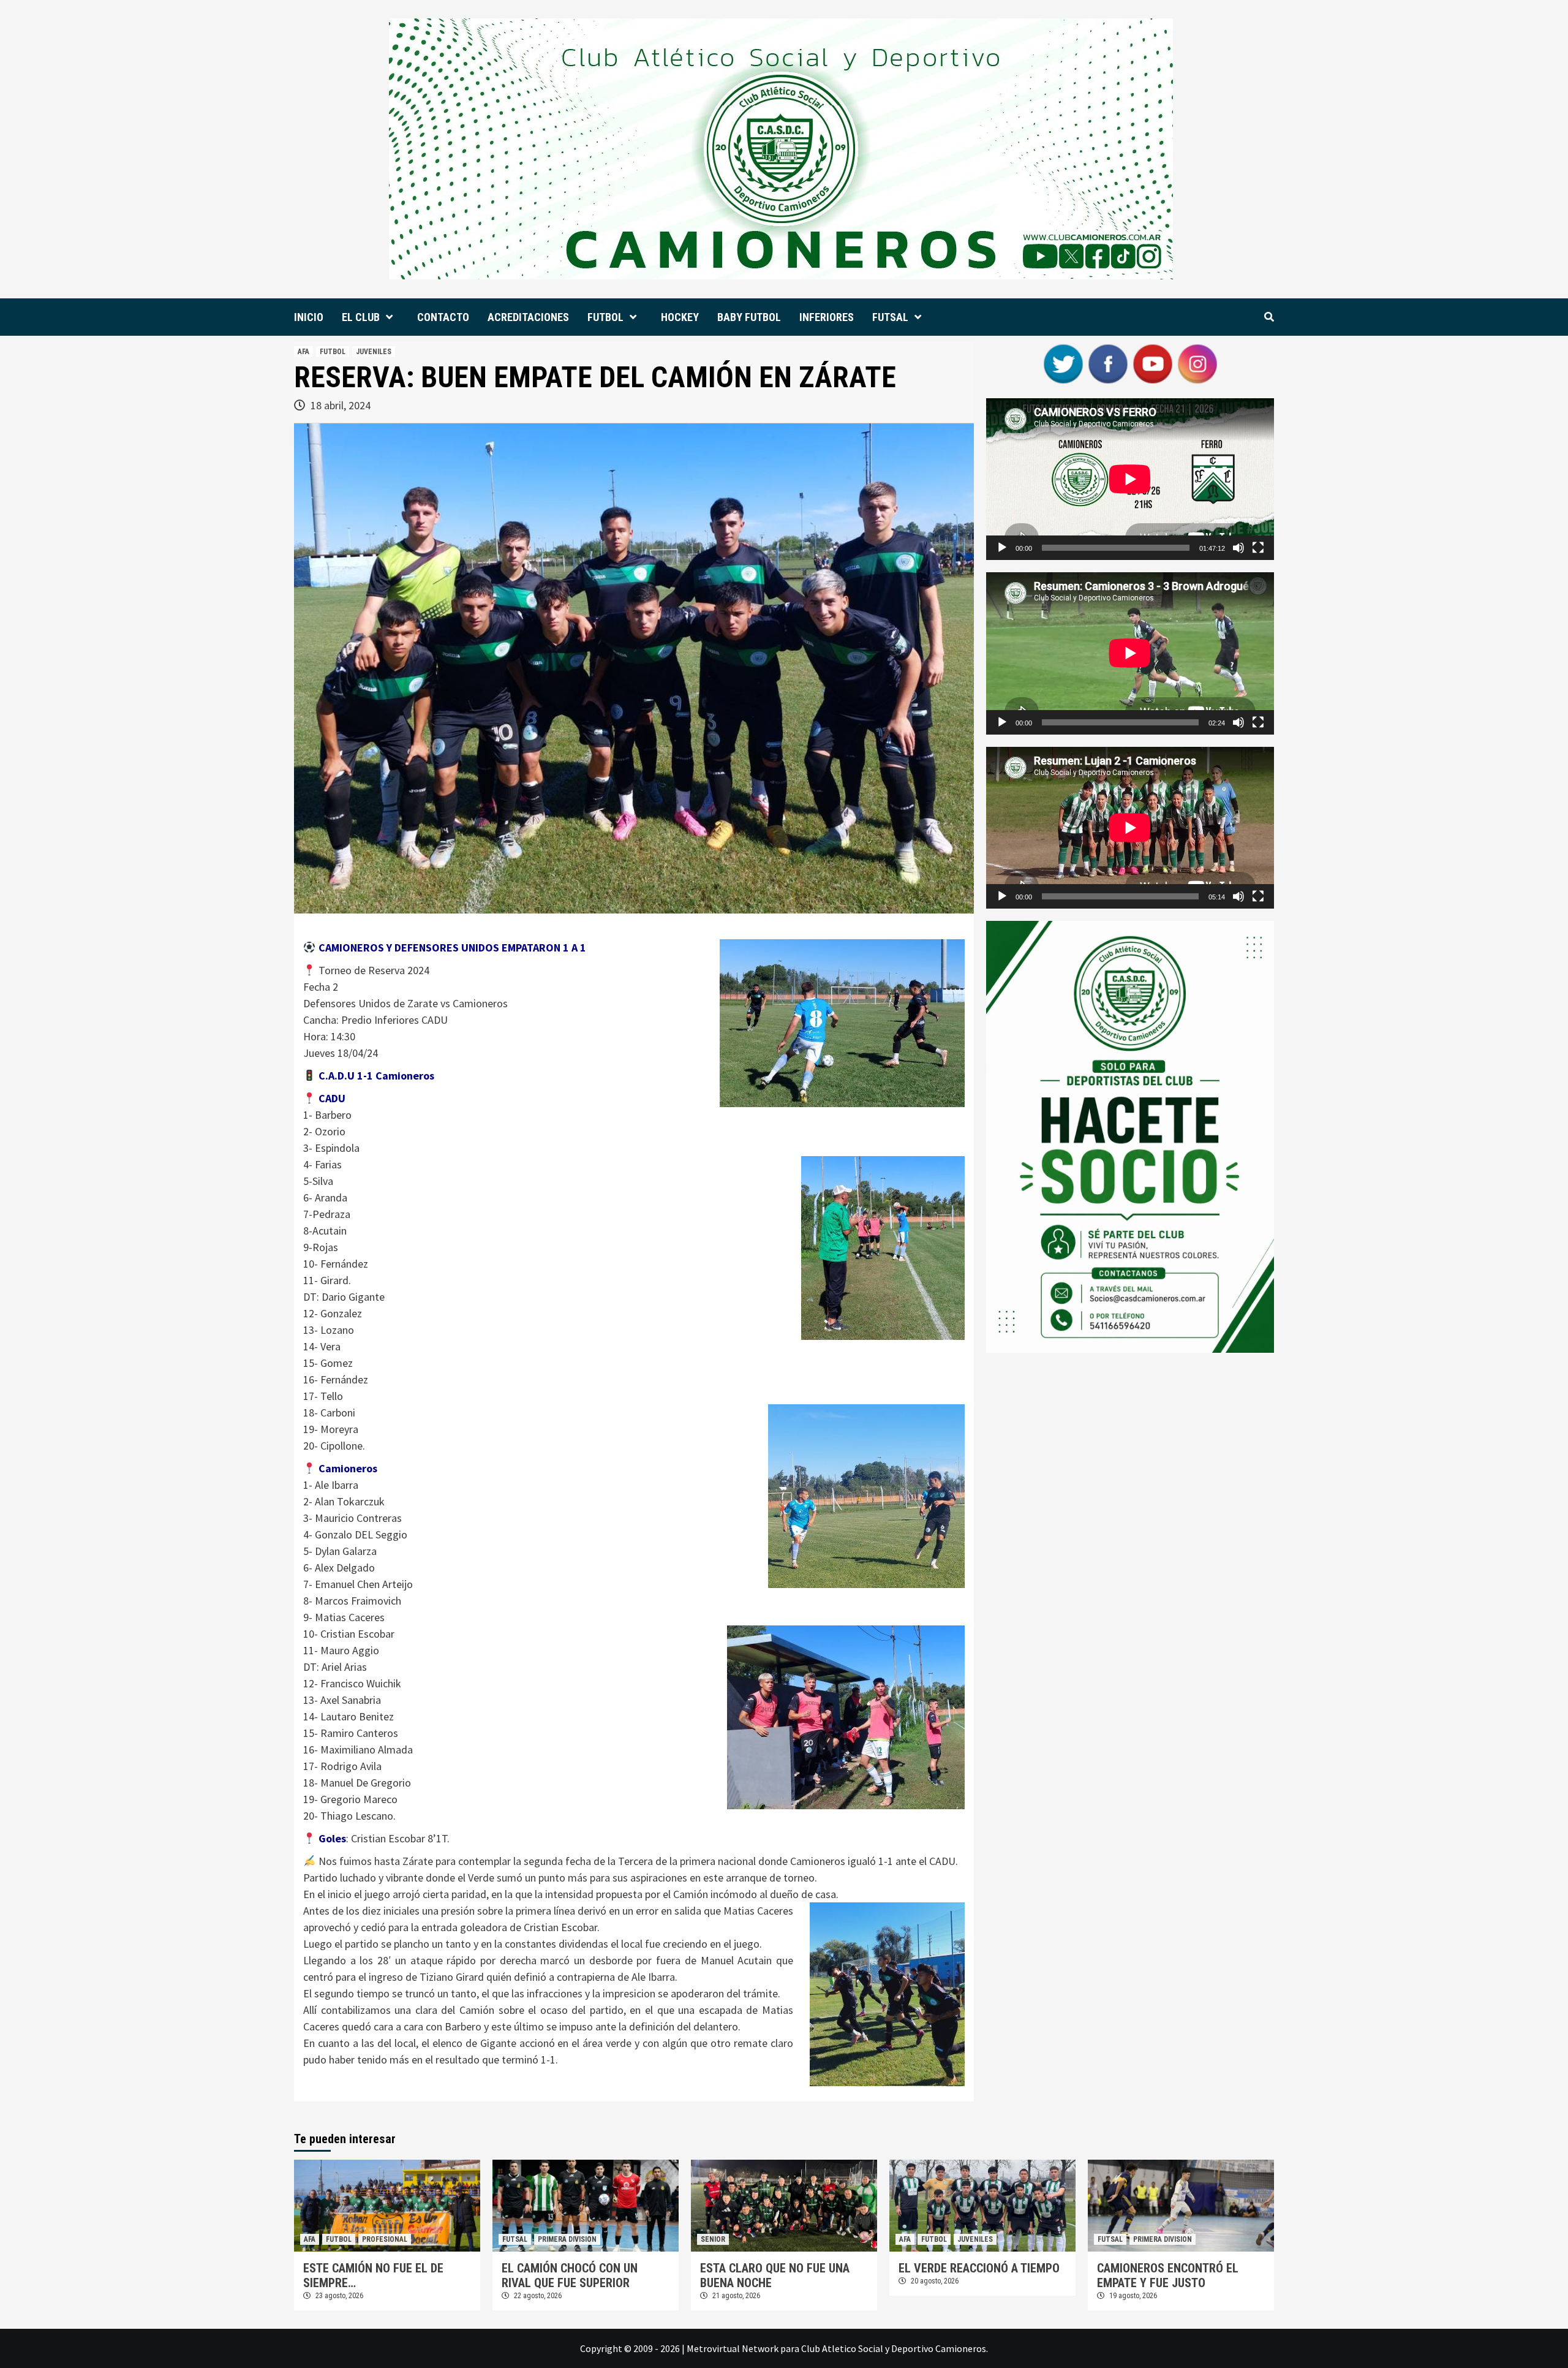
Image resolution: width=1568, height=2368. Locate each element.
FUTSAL (890, 317)
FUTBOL (605, 317)
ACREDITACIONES (528, 317)
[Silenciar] (1238, 548)
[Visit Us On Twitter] (1063, 363)
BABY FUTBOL (749, 317)
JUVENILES (374, 352)
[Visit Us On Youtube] (1152, 363)
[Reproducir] (1002, 548)
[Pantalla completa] (1258, 548)
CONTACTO (443, 317)
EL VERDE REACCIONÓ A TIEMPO (979, 2268)
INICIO (309, 317)
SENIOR (713, 2239)
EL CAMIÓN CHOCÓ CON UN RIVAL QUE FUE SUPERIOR (570, 2275)
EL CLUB (361, 317)
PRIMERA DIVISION (567, 2239)
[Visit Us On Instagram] (1197, 363)
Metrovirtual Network (733, 2348)
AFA (303, 352)
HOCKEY (680, 317)
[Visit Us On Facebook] (1108, 363)
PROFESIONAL (385, 2239)
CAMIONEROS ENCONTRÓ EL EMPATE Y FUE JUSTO (1168, 2275)
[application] (1130, 479)
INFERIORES (827, 317)
